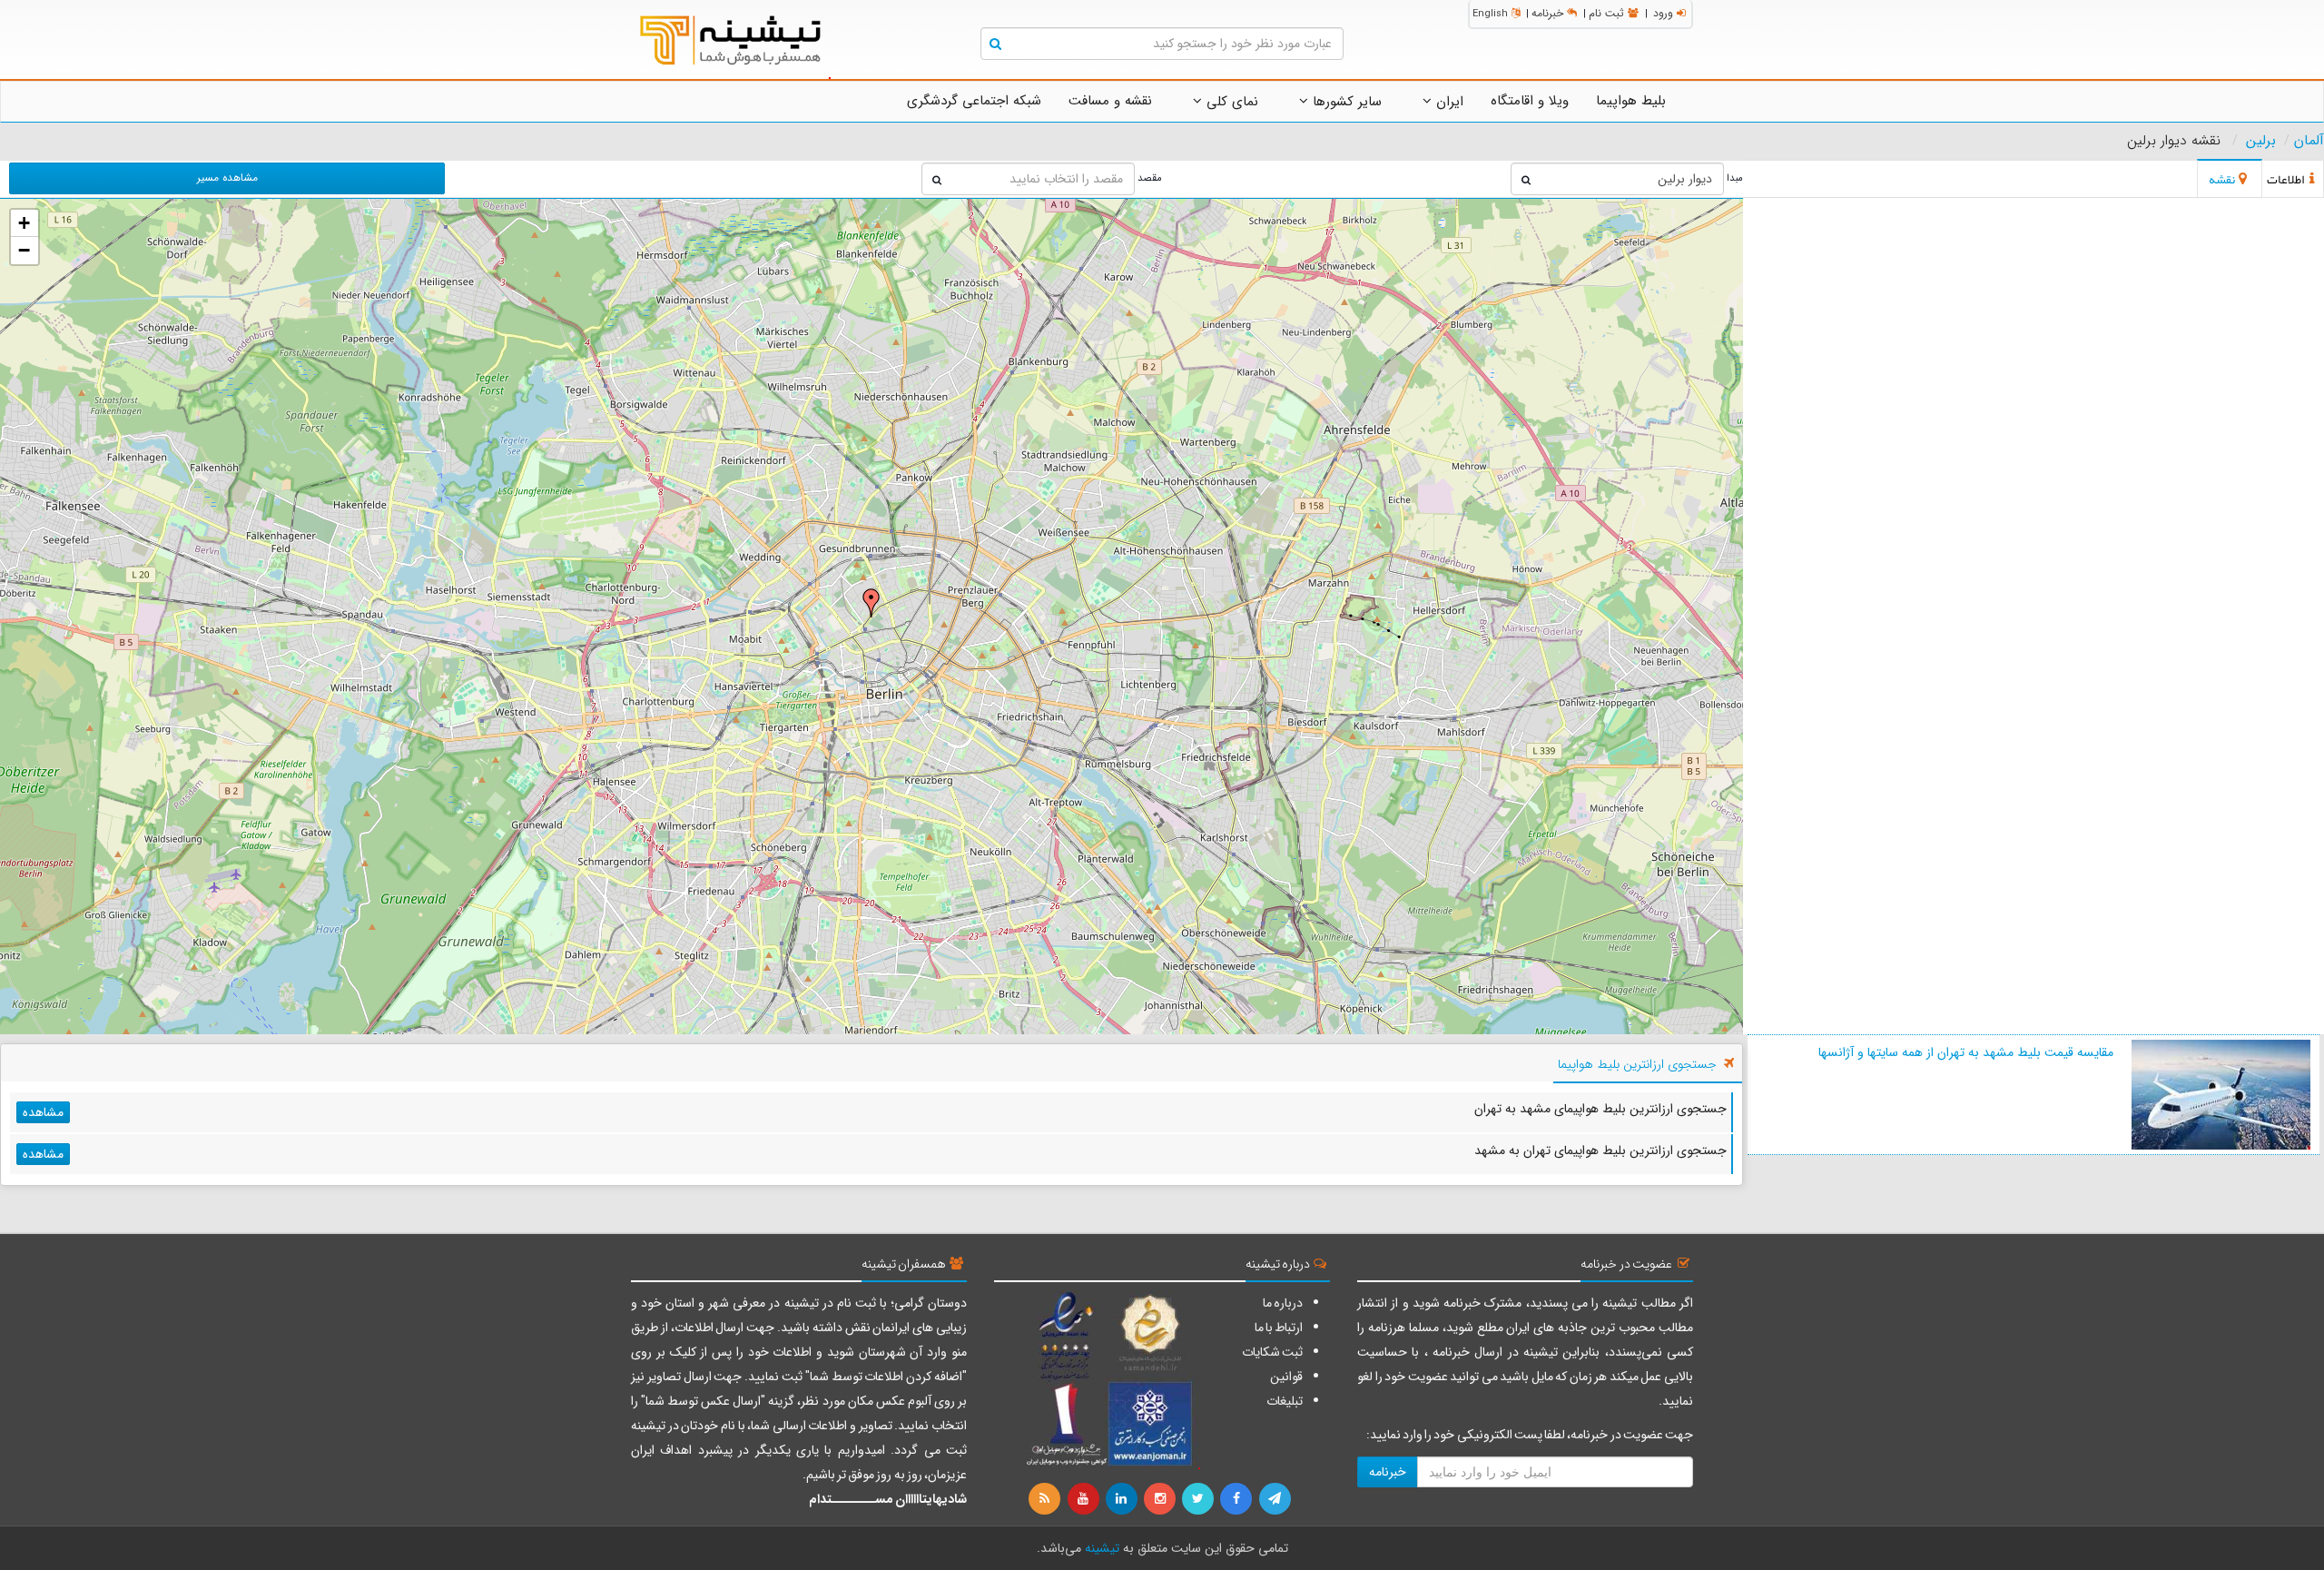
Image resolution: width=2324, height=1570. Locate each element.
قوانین (1286, 1377)
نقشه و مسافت (1110, 101)
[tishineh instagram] (1161, 1499)
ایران (1448, 102)
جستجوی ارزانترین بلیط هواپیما (1637, 1064)
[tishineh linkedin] (1123, 1499)
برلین (2261, 141)
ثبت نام (1606, 13)
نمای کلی (1230, 102)
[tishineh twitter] (1199, 1499)
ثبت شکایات (1272, 1352)
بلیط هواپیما (1631, 101)
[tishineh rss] (1047, 1499)
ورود (1663, 13)
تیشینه (1102, 1548)
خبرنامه (1547, 13)
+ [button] (24, 223)
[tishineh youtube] (1084, 1499)
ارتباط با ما (1279, 1328)
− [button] (24, 250)
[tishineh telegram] (1275, 1499)
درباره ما (1283, 1303)
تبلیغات (1285, 1401)
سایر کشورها (1345, 102)
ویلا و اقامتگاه (1530, 101)
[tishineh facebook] (1237, 1499)
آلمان (2309, 141)
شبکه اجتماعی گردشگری (974, 101)
